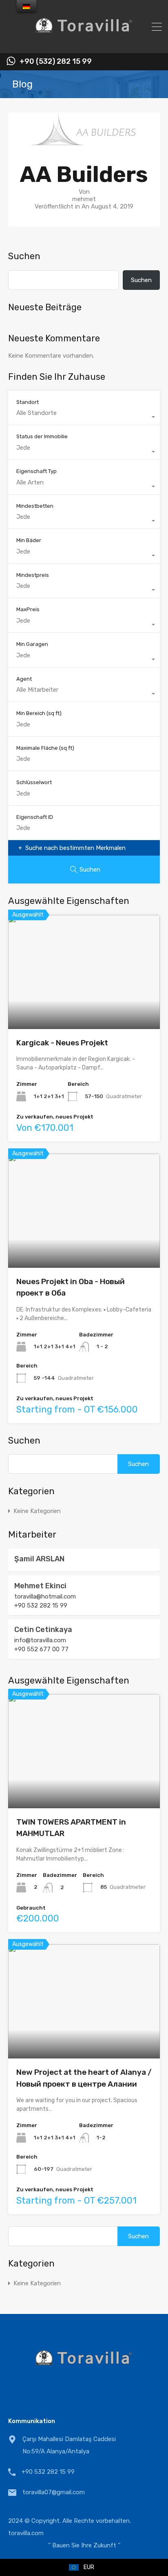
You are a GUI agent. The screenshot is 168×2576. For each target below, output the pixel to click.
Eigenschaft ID (35, 817)
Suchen (24, 256)
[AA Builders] (84, 141)
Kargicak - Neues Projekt (62, 1043)
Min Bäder (29, 540)
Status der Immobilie (42, 436)
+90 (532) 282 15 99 (56, 62)
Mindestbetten (35, 506)
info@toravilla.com (40, 1640)
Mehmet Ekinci (40, 1586)
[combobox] (84, 417)
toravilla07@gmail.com (54, 2492)
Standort (28, 402)
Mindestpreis (33, 575)
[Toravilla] (84, 43)
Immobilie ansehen (84, 1006)
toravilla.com (26, 2533)
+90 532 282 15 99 (41, 1605)
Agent (24, 679)
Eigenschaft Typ (36, 471)
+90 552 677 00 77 (41, 1649)
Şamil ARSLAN (39, 1559)
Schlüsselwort (34, 782)
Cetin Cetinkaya (43, 1630)
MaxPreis (28, 609)
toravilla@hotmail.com (45, 1596)
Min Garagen (32, 644)
